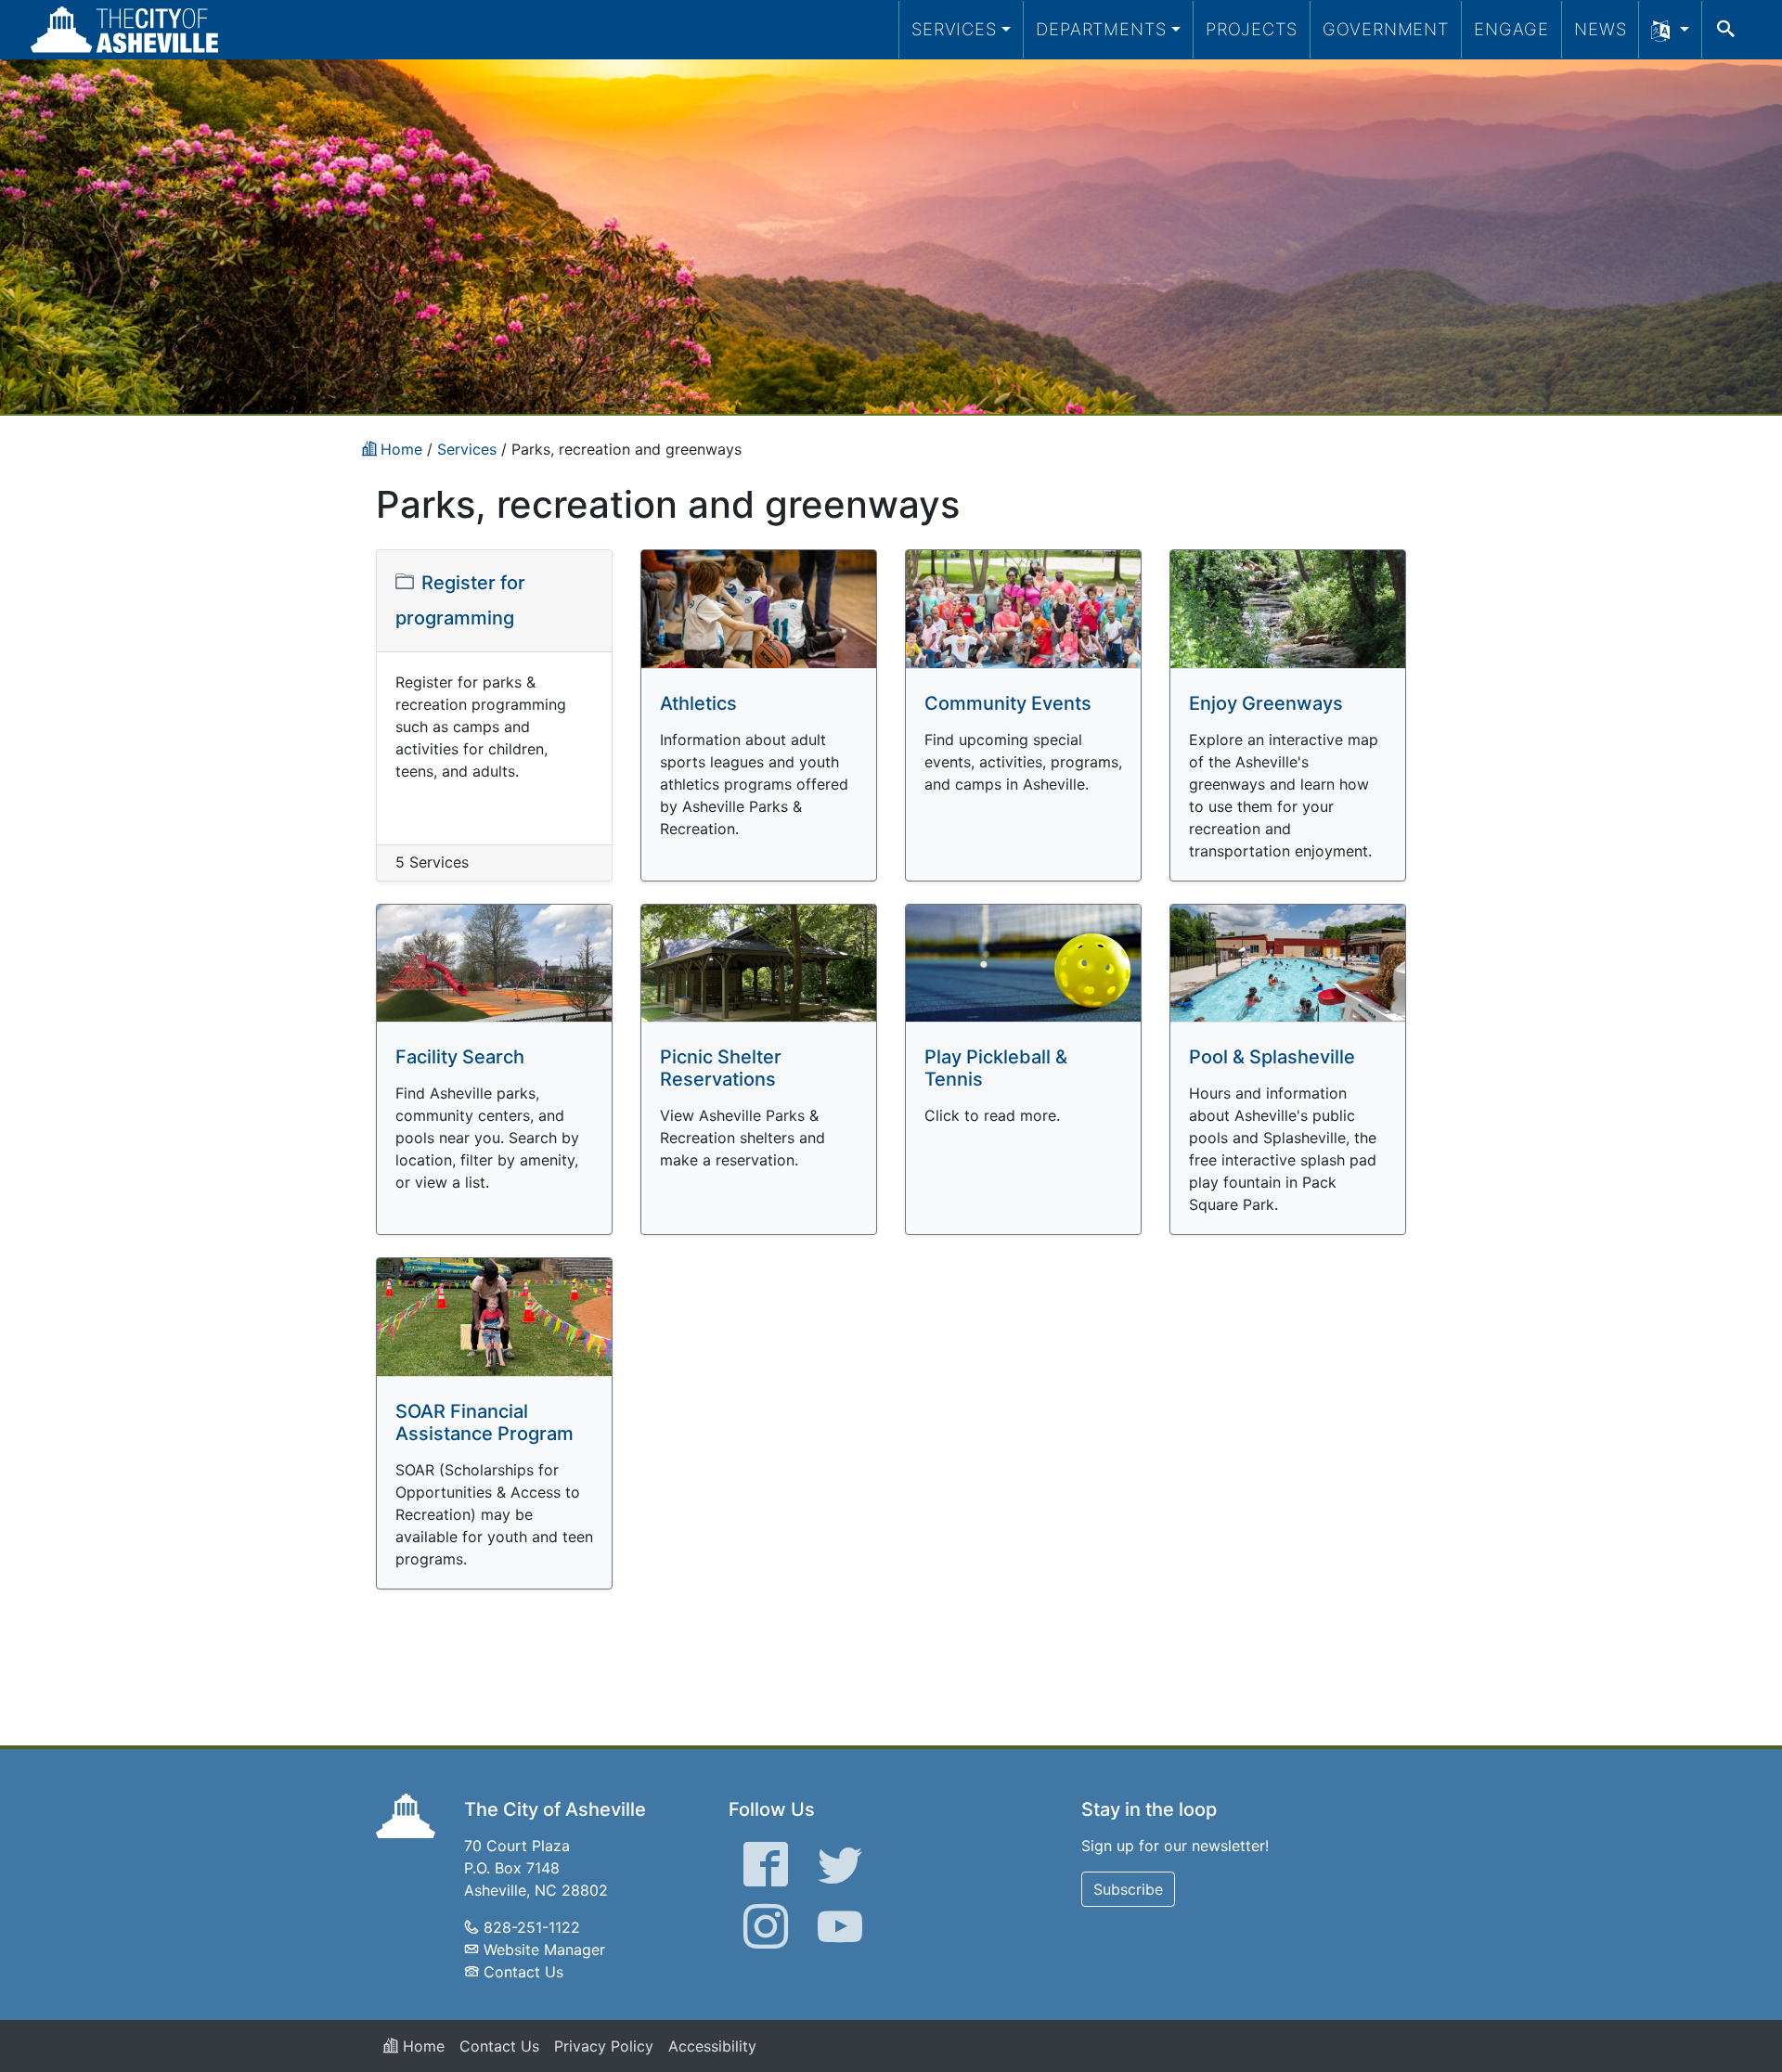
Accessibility (712, 2046)
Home (421, 2046)
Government (1386, 29)
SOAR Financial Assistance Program (484, 1422)
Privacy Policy (604, 2046)
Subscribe (1128, 1889)
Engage (1511, 29)
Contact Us (523, 1972)
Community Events (1008, 703)
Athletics (698, 703)
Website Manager (544, 1950)
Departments (1101, 29)
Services (954, 29)
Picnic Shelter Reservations (721, 1068)
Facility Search (460, 1057)
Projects (1252, 29)
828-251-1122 (532, 1927)
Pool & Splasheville (1272, 1057)
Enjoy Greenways (1266, 703)
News (1601, 29)
